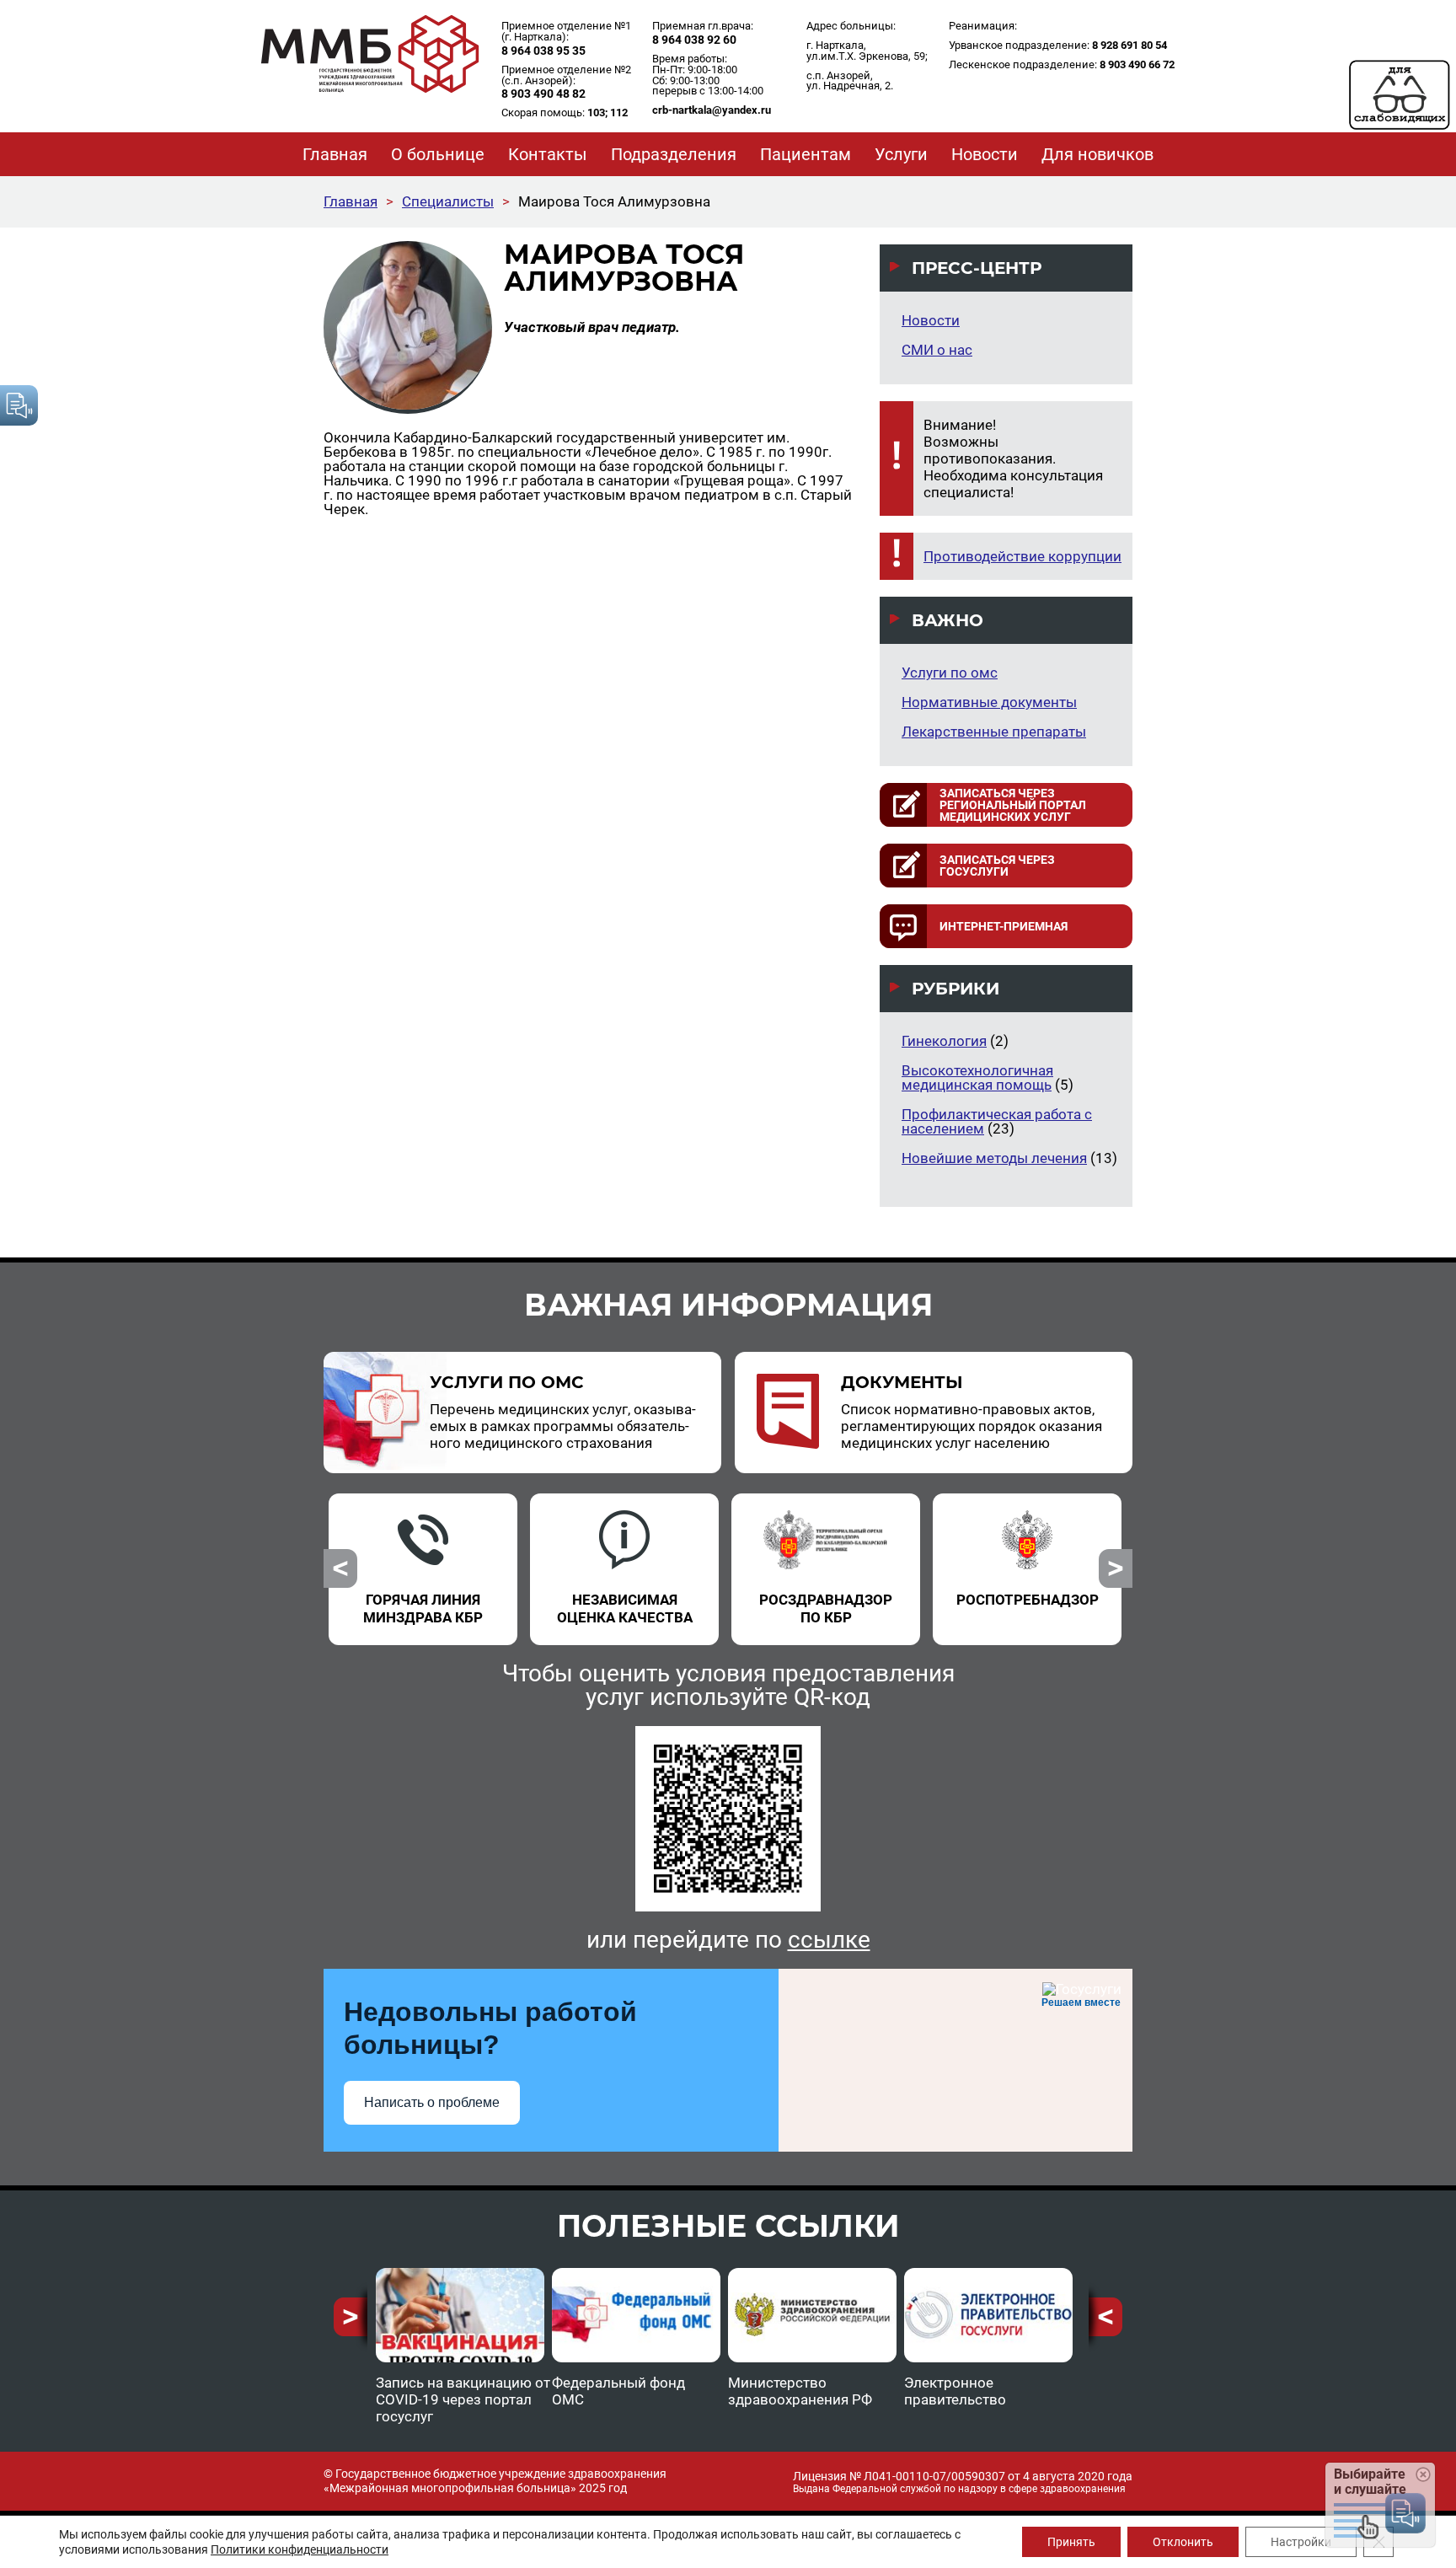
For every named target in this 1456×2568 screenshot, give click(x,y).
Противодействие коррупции (1022, 556)
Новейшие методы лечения (994, 1158)
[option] (424, 1559)
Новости (931, 320)
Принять (1071, 2542)
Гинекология (944, 1041)
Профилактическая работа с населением (997, 1121)
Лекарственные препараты (994, 732)
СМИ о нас (937, 350)
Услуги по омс (950, 673)
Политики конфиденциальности (300, 2549)
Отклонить (1183, 2542)
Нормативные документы (989, 702)
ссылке (829, 1940)
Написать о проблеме (432, 2102)
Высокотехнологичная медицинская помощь (977, 1078)
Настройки (1301, 2542)
